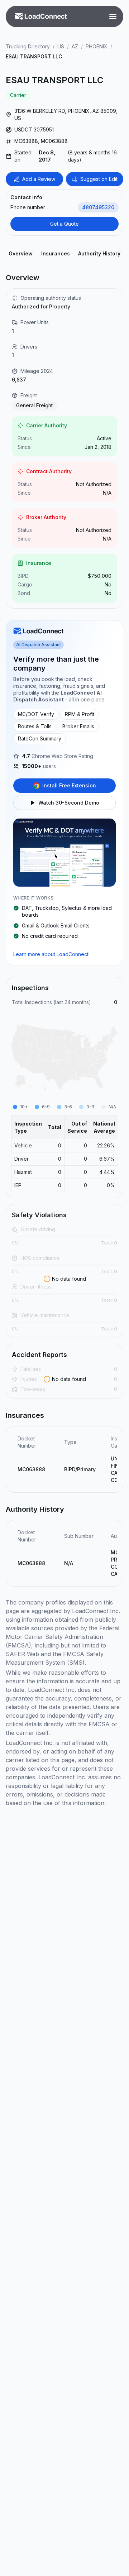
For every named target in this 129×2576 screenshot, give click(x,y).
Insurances (56, 253)
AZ (75, 46)
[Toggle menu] (113, 16)
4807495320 (98, 207)
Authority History (99, 253)
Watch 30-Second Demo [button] (69, 803)
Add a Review (39, 179)
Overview (21, 253)
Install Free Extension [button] (69, 785)
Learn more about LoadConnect (51, 954)
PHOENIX (97, 46)
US (61, 46)
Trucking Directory (28, 46)
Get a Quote (64, 224)
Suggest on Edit (99, 179)
